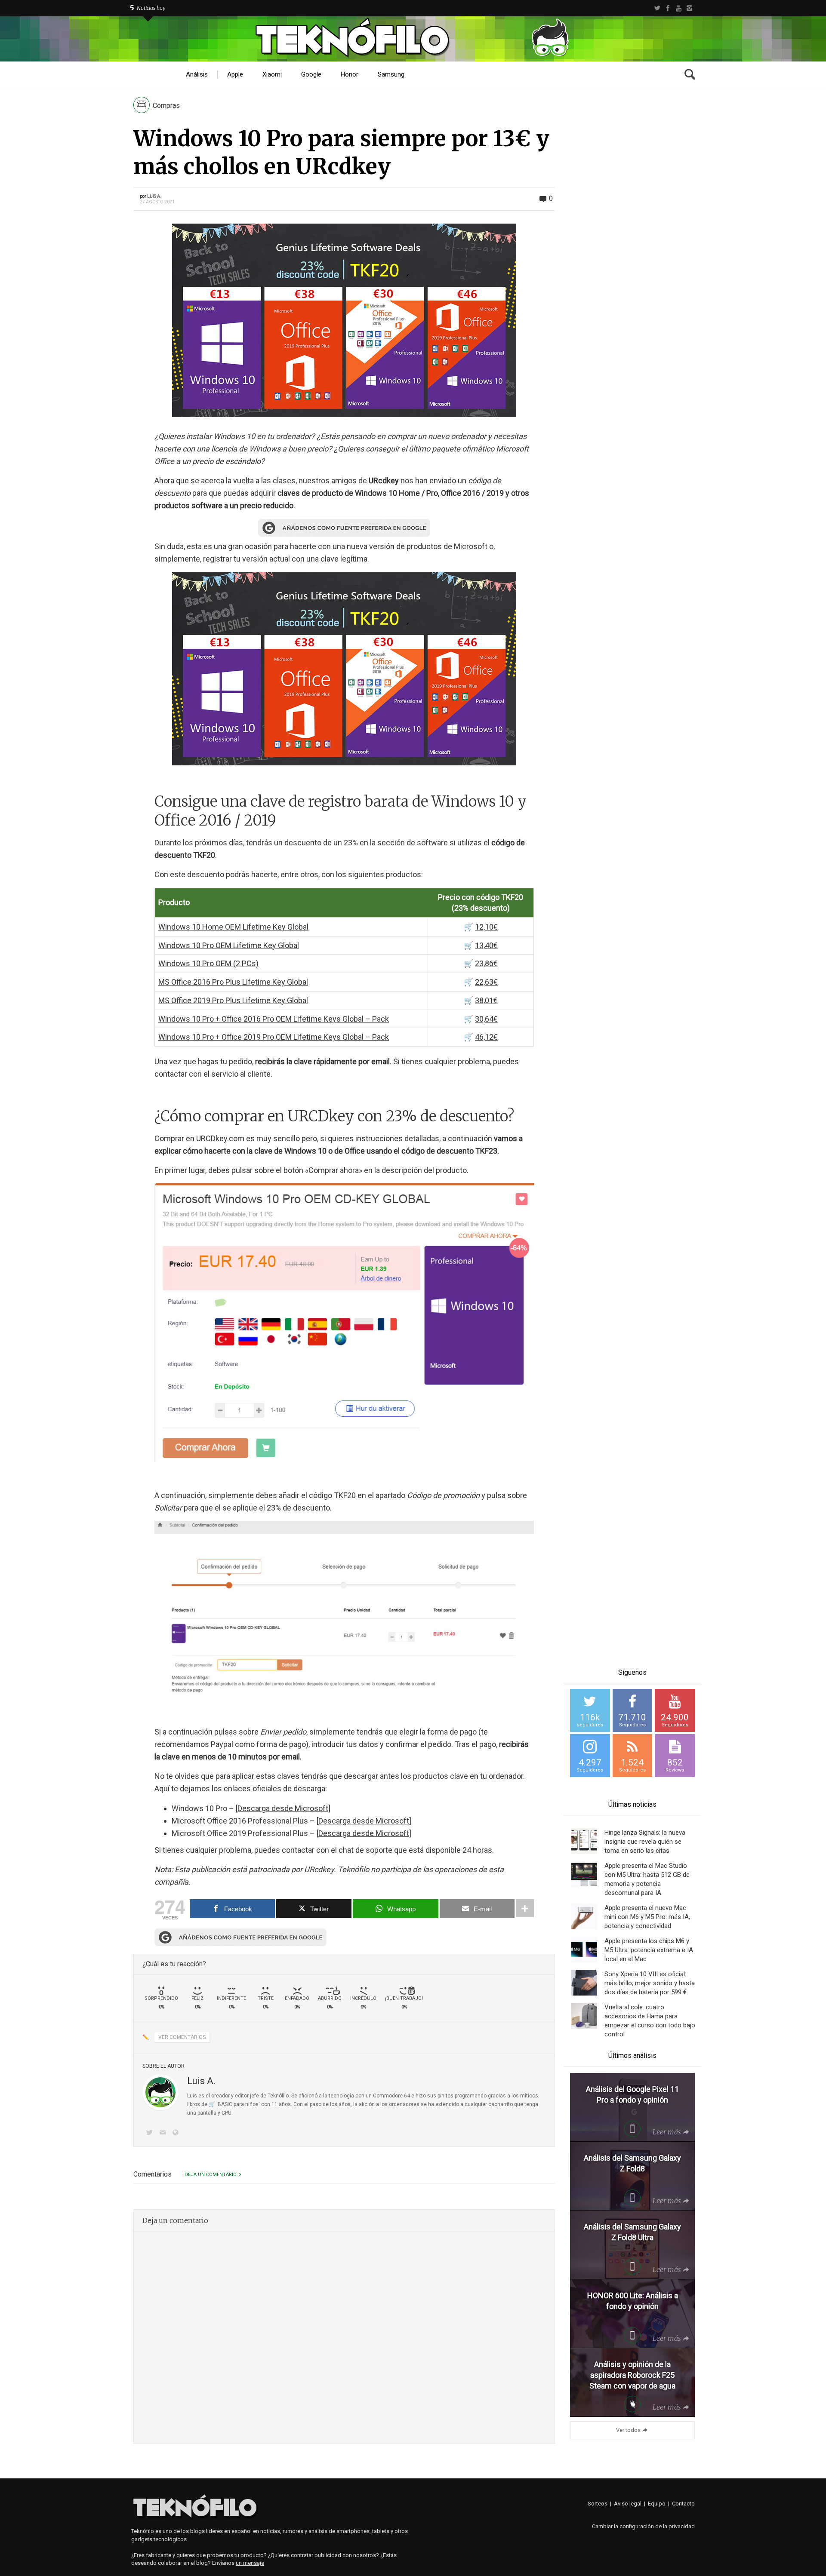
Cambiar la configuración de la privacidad (643, 2526)
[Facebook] (668, 8)
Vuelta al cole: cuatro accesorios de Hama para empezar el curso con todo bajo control (650, 2021)
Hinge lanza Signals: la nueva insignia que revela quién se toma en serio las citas (645, 1842)
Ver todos (628, 2430)
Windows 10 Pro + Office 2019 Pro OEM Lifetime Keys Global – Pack (274, 1037)
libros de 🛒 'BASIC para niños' (223, 2104)
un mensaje (250, 2563)
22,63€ (486, 982)
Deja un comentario (211, 2175)
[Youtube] (679, 8)
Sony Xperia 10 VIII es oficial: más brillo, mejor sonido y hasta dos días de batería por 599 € (650, 1983)
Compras (166, 106)
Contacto (683, 2504)
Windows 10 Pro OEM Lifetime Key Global (229, 945)
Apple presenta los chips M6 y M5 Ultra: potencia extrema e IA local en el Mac (649, 1950)
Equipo (657, 2504)
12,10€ (486, 927)
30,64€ (486, 1019)
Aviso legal (628, 2504)
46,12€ (486, 1037)
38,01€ (486, 1000)
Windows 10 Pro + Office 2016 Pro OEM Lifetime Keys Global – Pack (274, 1019)
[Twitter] (657, 8)
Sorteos (598, 2504)
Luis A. (154, 196)
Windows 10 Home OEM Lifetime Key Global (233, 927)
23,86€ (486, 963)
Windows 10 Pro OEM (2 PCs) (208, 963)
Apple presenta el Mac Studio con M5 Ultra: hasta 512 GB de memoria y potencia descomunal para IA (647, 1879)
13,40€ (486, 945)
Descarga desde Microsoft (283, 1808)
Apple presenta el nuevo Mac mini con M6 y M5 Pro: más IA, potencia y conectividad (647, 1917)
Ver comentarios (182, 2037)
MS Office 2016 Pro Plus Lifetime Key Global (233, 982)
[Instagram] (689, 8)
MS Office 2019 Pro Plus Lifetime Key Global (233, 1000)
